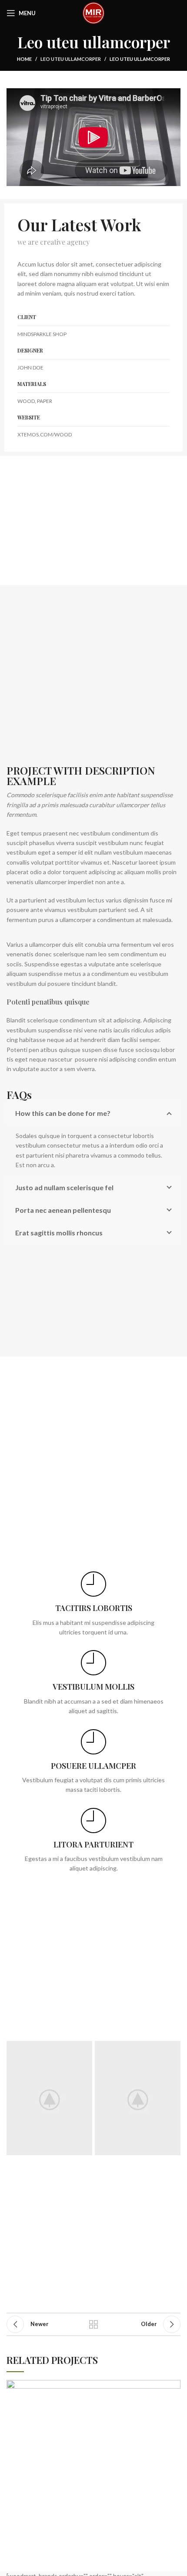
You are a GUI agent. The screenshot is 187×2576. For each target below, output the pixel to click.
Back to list (93, 2324)
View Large (174, 2386)
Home (24, 59)
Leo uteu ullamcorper (71, 59)
